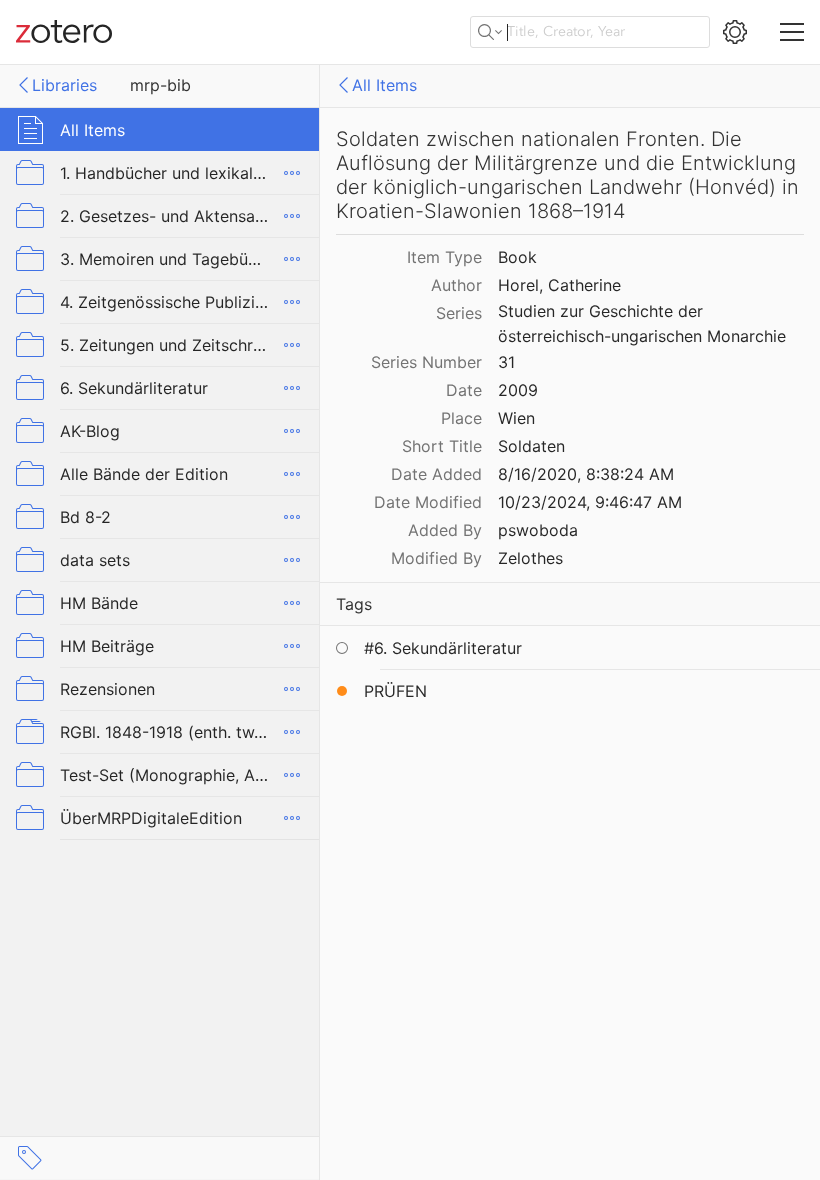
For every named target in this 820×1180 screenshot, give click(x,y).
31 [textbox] (506, 362)
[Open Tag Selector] (30, 1158)
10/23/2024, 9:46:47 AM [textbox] (590, 502)
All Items (384, 85)
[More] (292, 173)
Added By (445, 530)
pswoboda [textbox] (538, 530)
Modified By (436, 558)
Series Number (426, 362)
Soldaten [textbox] (531, 446)
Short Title (442, 446)
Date (464, 390)
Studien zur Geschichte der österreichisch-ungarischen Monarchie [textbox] (642, 323)
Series (459, 313)
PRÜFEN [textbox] (395, 691)
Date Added (436, 474)
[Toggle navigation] (792, 32)
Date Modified (428, 502)
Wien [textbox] (516, 418)
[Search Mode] (490, 32)
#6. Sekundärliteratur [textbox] (443, 648)
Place (461, 418)
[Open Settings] (735, 32)
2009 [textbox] (518, 390)
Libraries (64, 85)
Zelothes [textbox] (530, 558)
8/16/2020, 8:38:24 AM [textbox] (586, 474)
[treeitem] (160, 129)
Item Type (444, 257)
